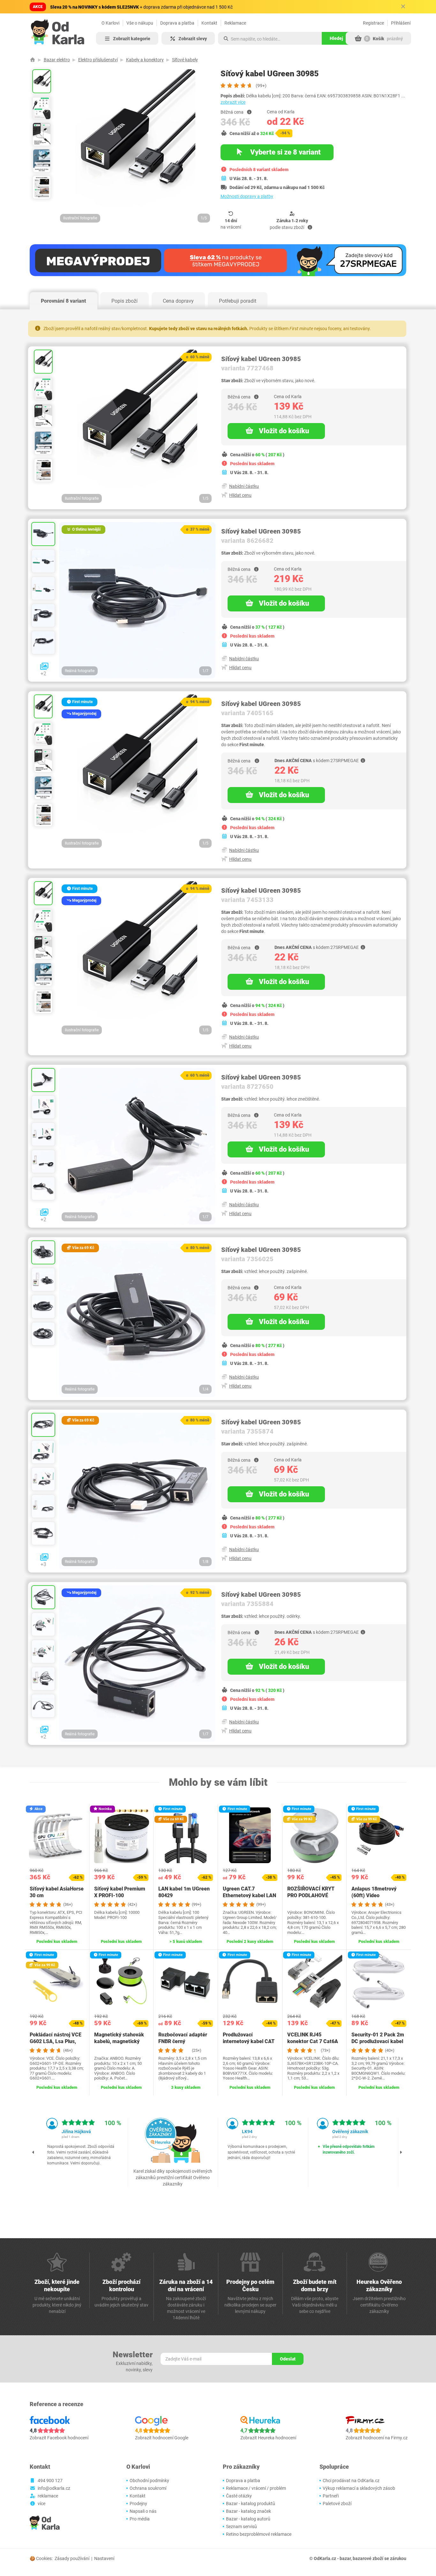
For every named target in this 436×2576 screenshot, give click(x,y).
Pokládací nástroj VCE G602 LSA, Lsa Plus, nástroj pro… (56, 2041)
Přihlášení (401, 23)
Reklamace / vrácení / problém (256, 2488)
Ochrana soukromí (148, 2488)
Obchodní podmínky (149, 2481)
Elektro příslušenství (98, 60)
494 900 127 (50, 2481)
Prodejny (138, 2504)
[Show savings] (249, 112)
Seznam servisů (241, 2527)
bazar (345, 2558)
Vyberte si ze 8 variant (285, 152)
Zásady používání (72, 2558)
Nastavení (104, 2558)
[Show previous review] (34, 2152)
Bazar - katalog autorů (248, 2519)
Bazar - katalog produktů (251, 2504)
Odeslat (288, 2359)
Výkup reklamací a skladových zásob (359, 2488)
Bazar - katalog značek (248, 2511)
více (41, 2504)
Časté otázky (239, 2496)
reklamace (48, 2496)
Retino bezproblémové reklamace (259, 2534)
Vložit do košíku (284, 431)
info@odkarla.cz (54, 2488)
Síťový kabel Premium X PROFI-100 (120, 1892)
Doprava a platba (177, 23)
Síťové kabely (185, 60)
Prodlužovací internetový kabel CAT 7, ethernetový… (249, 2041)
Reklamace (235, 23)
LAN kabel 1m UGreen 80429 (184, 1892)
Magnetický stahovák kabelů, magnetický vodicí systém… (119, 2041)
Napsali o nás (143, 2511)
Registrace (373, 23)
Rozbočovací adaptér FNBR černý (183, 2038)
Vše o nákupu (140, 23)
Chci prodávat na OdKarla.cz (351, 2481)
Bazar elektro (57, 60)
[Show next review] (401, 2152)
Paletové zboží (337, 2504)
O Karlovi (110, 23)
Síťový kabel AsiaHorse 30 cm (57, 1892)
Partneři (331, 2496)
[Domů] (33, 60)
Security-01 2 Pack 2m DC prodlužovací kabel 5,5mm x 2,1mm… (378, 2041)
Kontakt (209, 23)
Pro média (140, 2519)
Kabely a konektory (145, 60)
